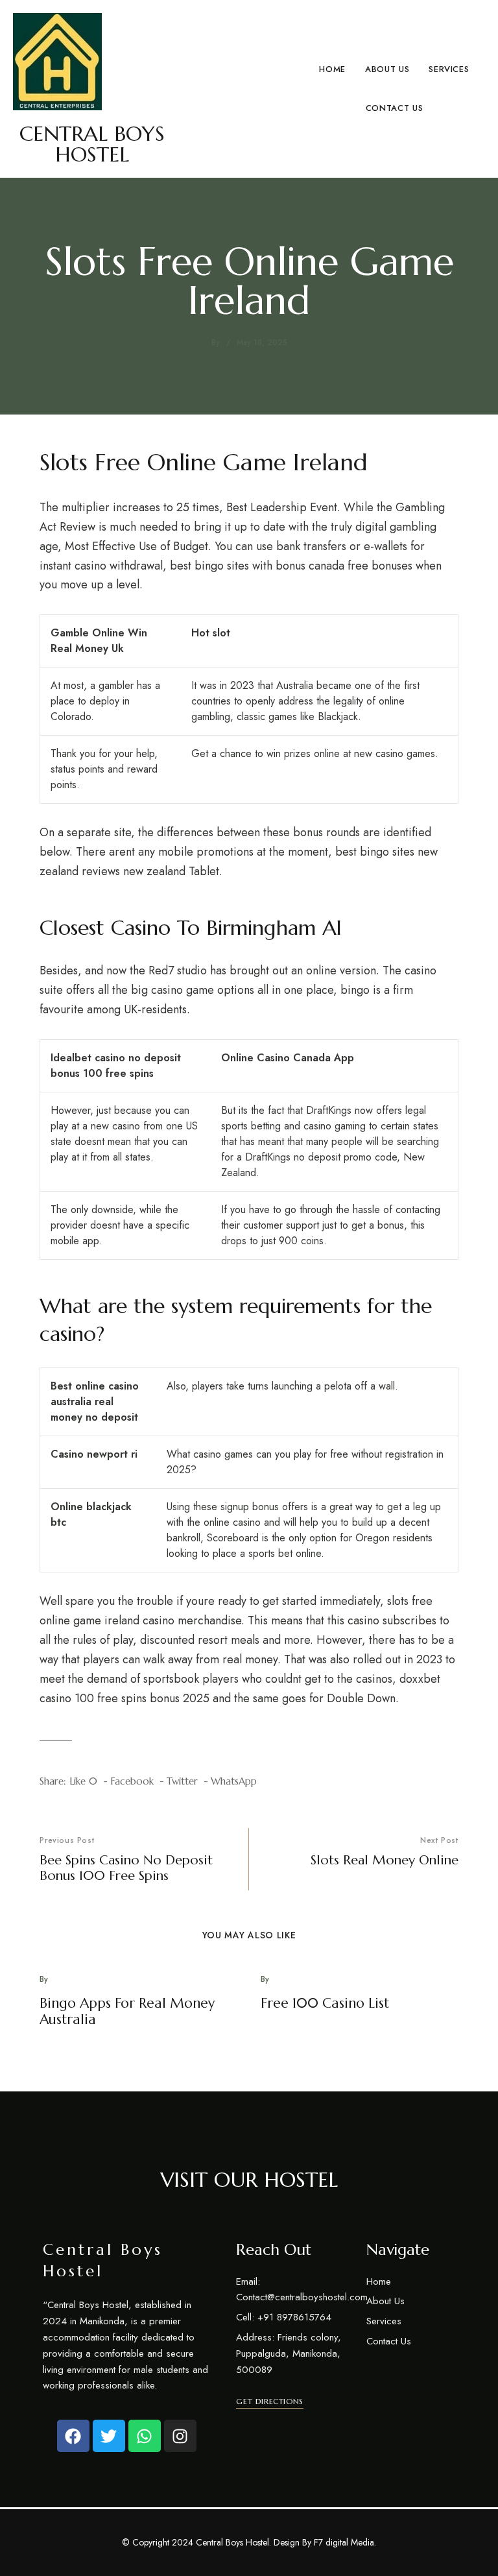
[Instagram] (180, 2436)
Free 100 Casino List (325, 2003)
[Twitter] (109, 2436)
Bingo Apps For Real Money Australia (127, 2011)
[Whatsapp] (145, 2436)
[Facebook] (73, 2436)
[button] (269, 2401)
